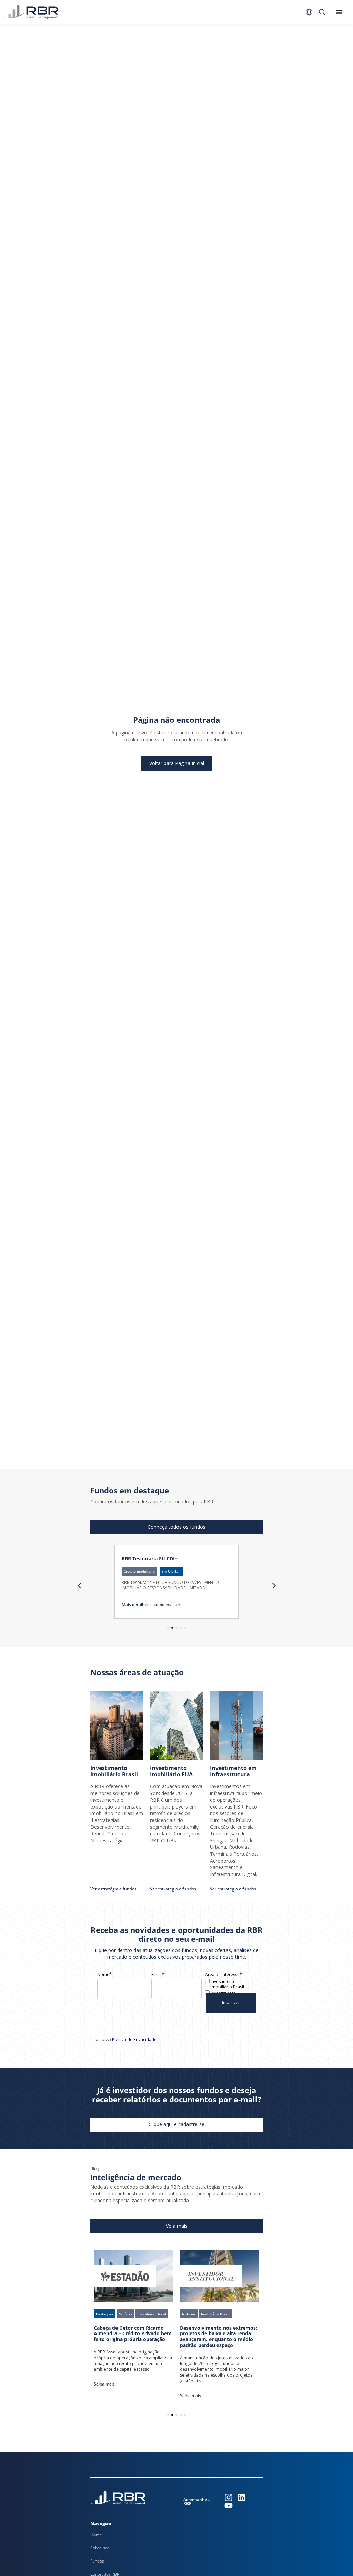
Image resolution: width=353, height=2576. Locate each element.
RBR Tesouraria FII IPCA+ (151, 1559)
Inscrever (231, 2003)
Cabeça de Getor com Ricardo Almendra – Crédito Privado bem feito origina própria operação (133, 2334)
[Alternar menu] (339, 12)
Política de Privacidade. (135, 2039)
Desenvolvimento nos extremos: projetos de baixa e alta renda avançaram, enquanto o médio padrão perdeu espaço (219, 2336)
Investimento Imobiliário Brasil (227, 1984)
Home (96, 2535)
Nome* (104, 1975)
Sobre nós (100, 2548)
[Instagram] (229, 2497)
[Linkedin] (241, 2497)
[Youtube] (229, 2506)
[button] (171, 1571)
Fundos (97, 2561)
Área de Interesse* (224, 1975)
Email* (158, 1975)
